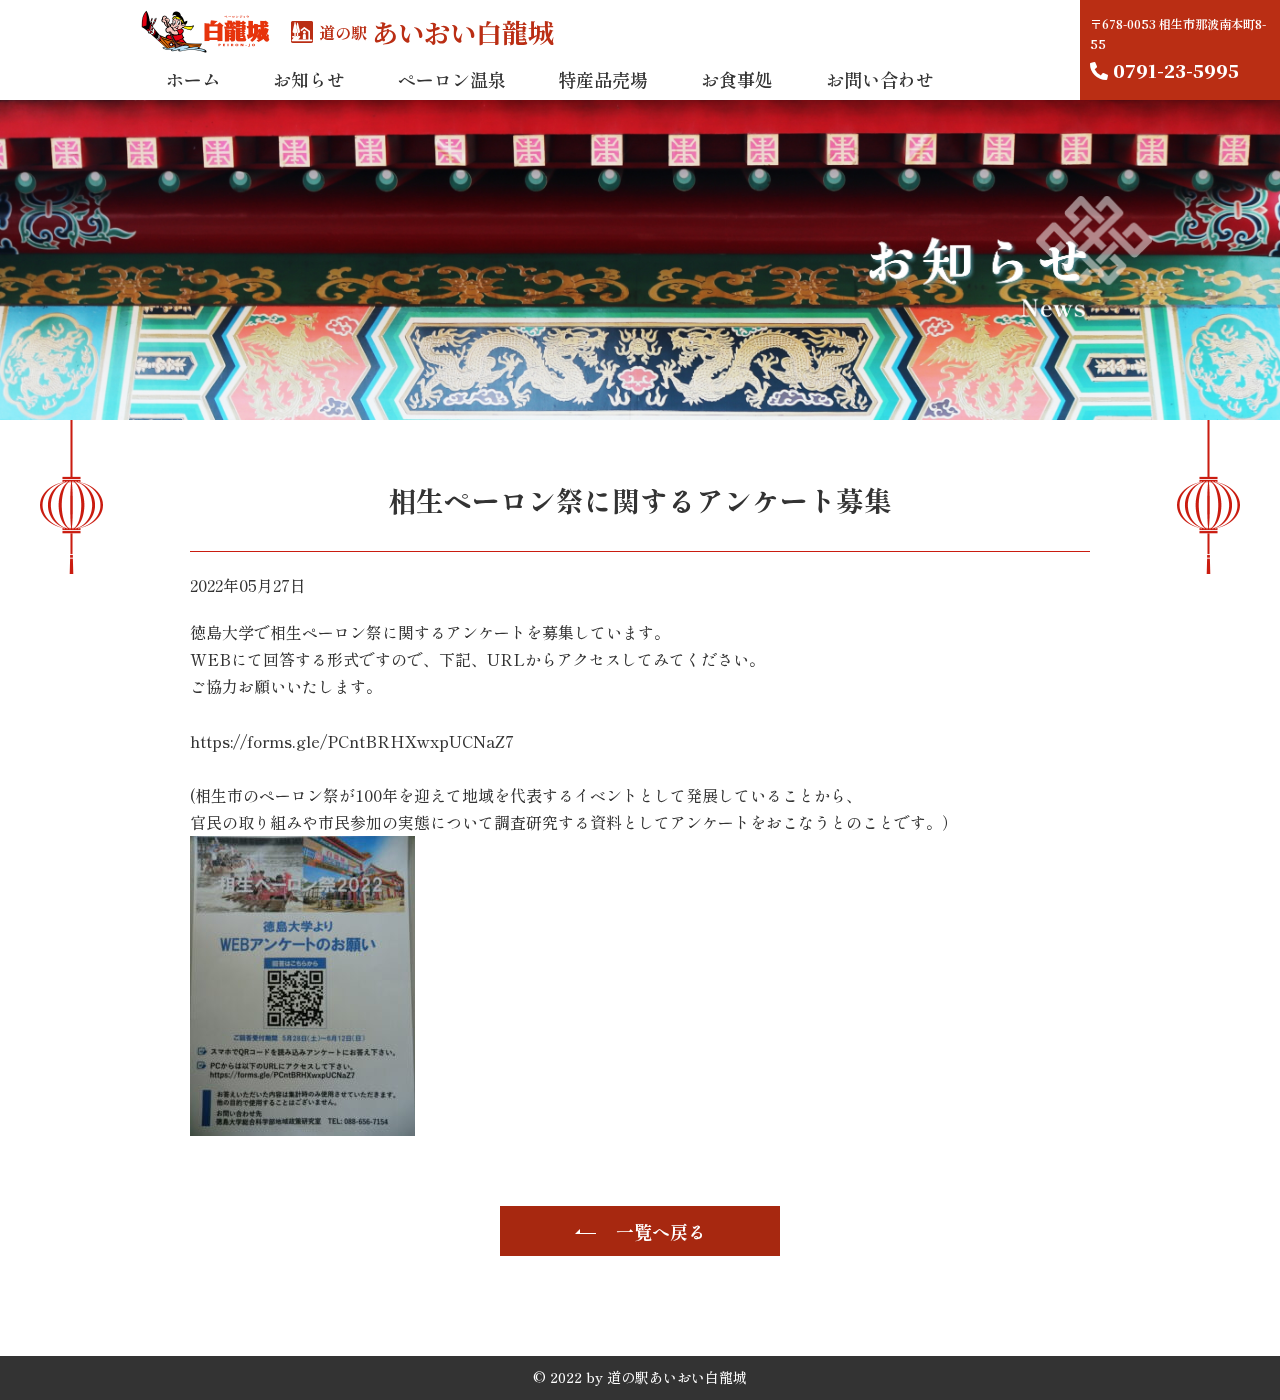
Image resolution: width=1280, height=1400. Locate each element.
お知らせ (309, 79)
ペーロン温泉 (452, 79)
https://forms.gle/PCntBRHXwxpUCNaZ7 (352, 741)
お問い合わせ (880, 79)
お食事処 (737, 79)
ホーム (193, 79)
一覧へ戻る (661, 1231)
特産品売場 (603, 79)
